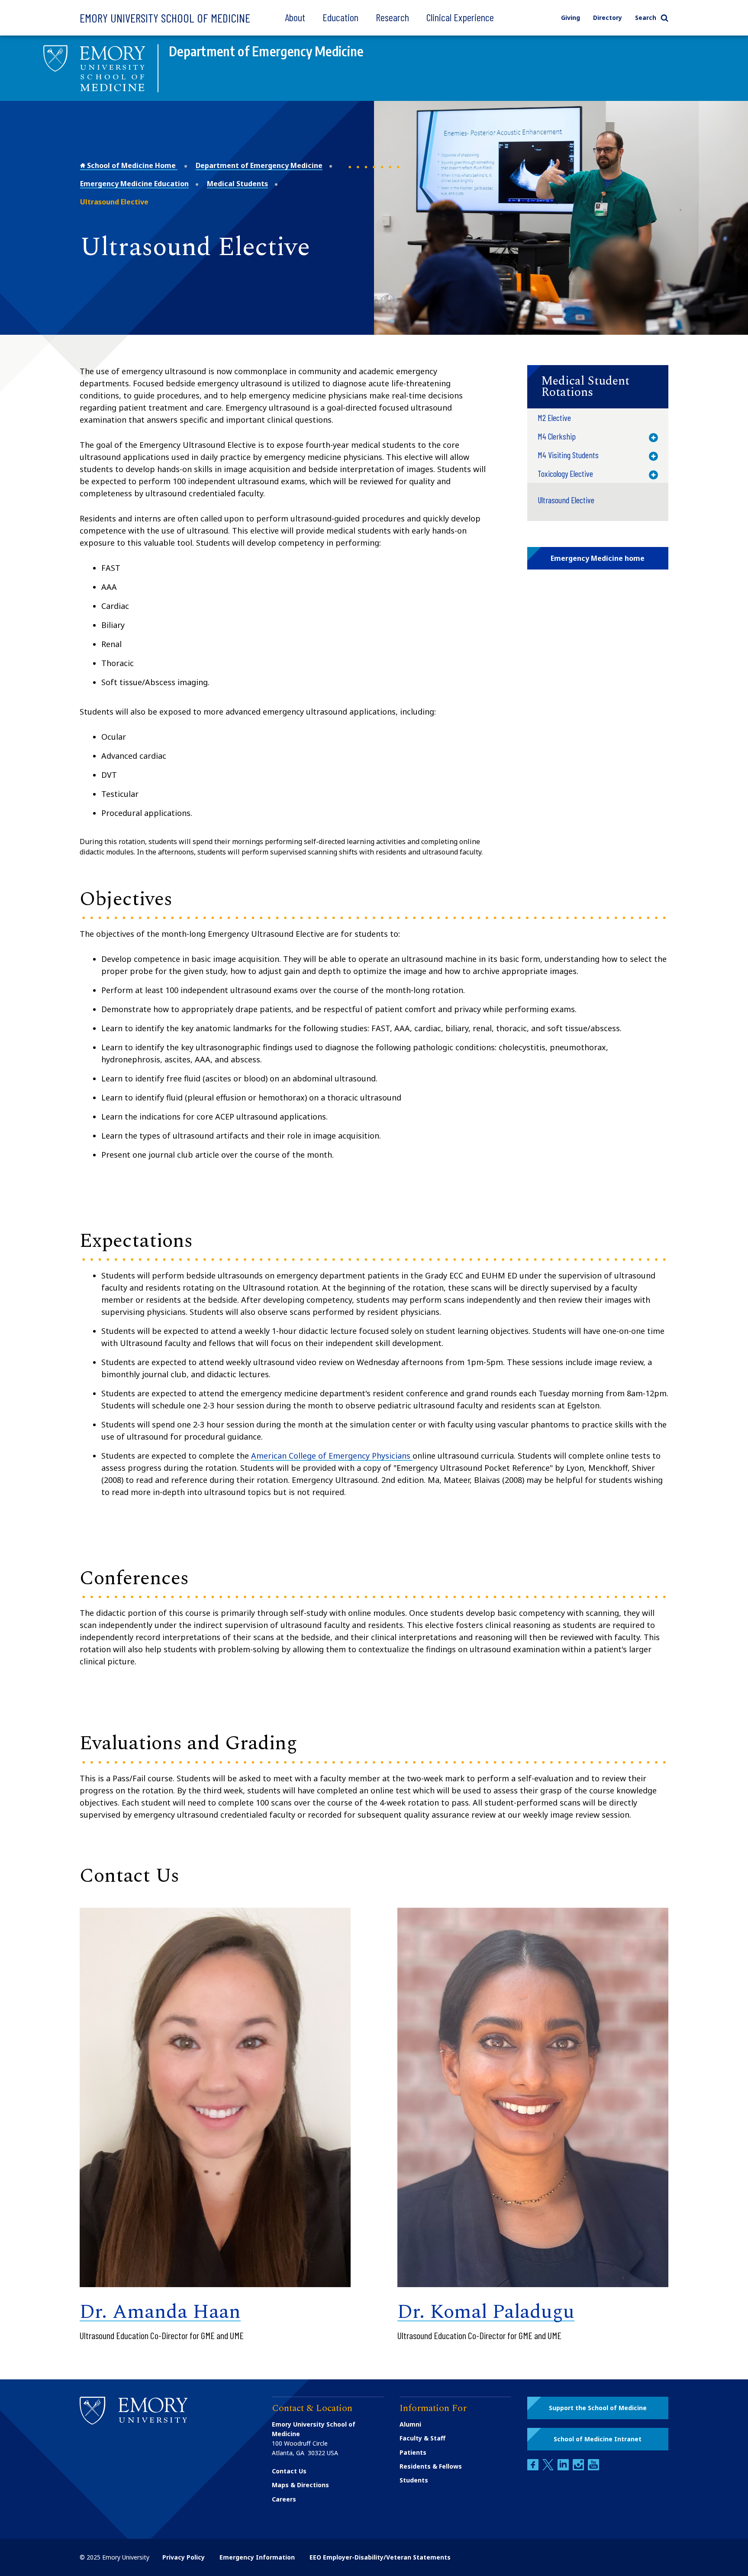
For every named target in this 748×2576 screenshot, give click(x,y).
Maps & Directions (300, 2485)
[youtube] (593, 2468)
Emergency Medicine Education (134, 184)
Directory (608, 18)
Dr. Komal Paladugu (486, 2312)
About (295, 17)
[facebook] (534, 2468)
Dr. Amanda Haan (160, 2312)
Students (414, 2480)
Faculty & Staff (422, 2438)
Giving (571, 18)
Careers (284, 2499)
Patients (413, 2452)
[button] (598, 387)
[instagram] (579, 2468)
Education (340, 17)
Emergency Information (257, 2557)
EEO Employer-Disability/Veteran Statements (380, 2557)
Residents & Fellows (431, 2466)
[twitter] (549, 2468)
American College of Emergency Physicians (332, 1456)
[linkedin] (564, 2468)
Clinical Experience (460, 17)
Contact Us (289, 2471)
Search (646, 18)
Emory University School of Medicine (165, 18)
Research (392, 17)
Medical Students (237, 184)
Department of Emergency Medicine (259, 165)
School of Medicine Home (131, 165)
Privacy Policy (184, 2557)
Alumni (410, 2424)
